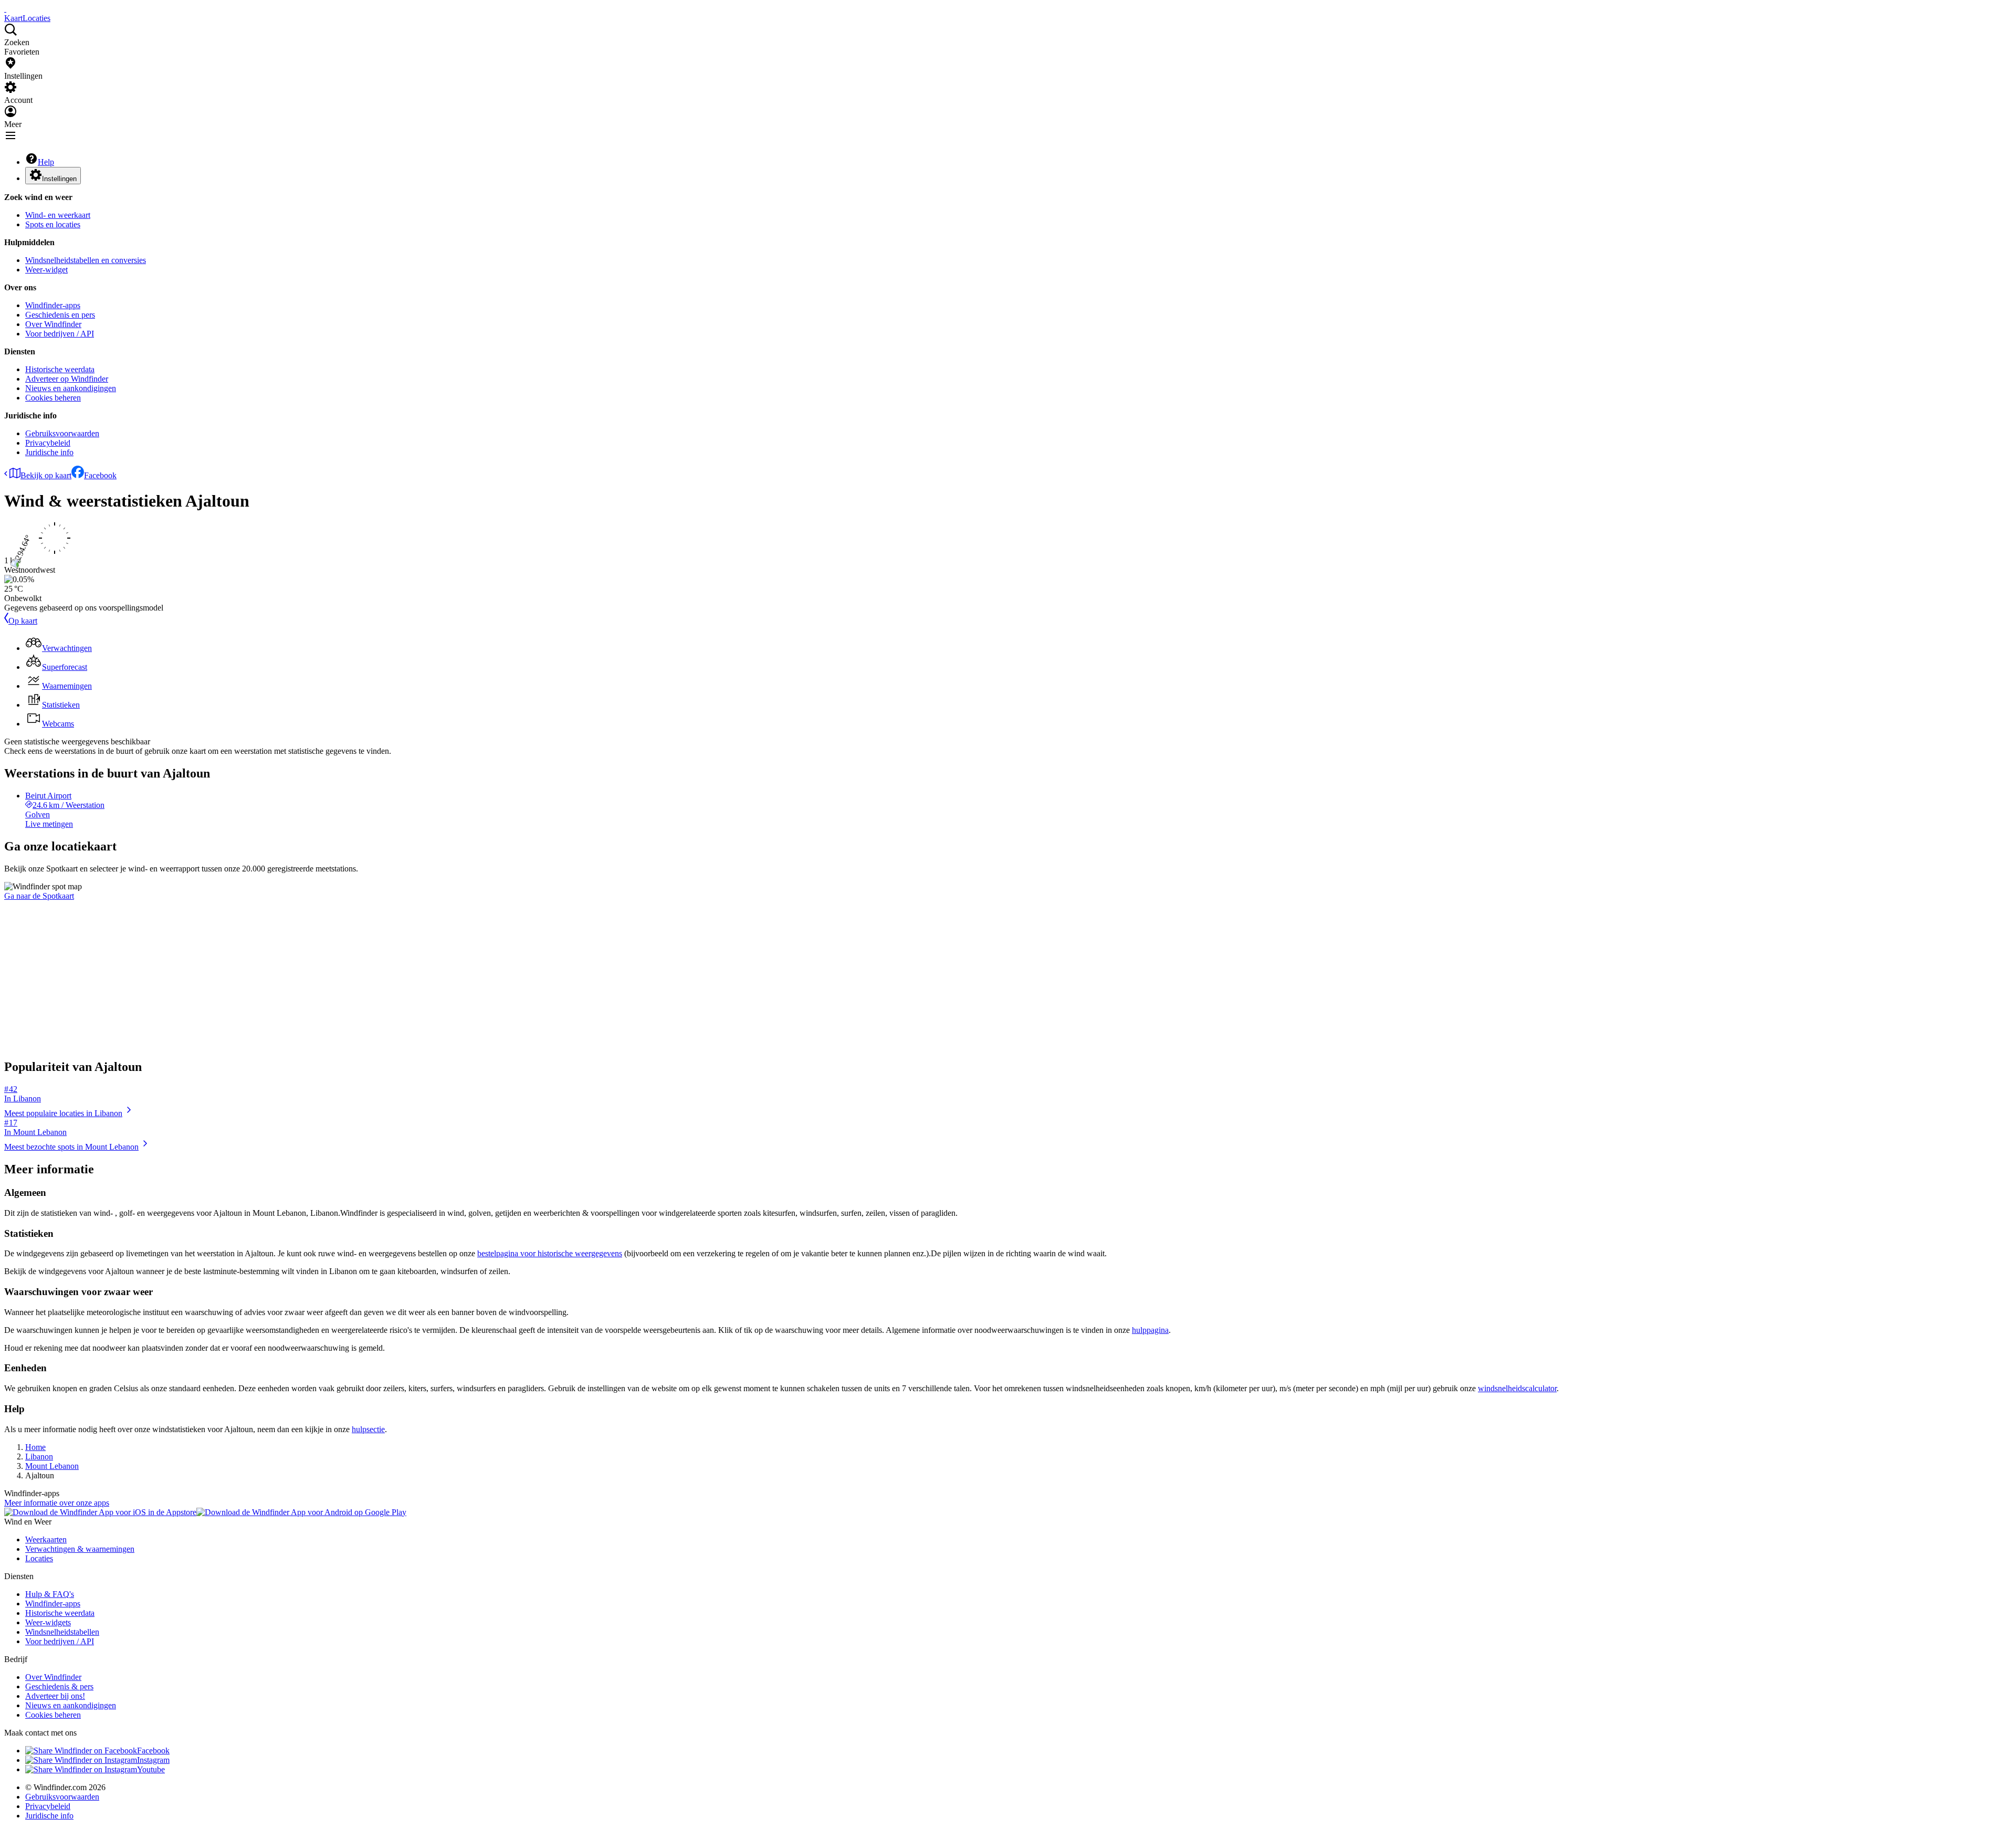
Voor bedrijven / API (60, 334)
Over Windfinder (53, 324)
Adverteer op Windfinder (67, 379)
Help (46, 162)
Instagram (153, 1760)
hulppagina (1150, 1330)
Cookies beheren (53, 398)
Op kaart (23, 621)
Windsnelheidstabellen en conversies (86, 260)
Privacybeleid (48, 443)
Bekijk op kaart (46, 475)
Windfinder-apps (53, 305)
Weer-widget (46, 270)
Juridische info (49, 452)
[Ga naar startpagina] (5, 9)
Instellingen (59, 179)
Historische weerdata (60, 369)
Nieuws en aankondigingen (71, 388)
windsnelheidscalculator (1517, 1388)
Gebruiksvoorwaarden (62, 433)
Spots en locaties (53, 224)
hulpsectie (368, 1429)
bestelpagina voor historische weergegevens (550, 1253)
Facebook (100, 475)
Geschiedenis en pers (60, 315)
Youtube (151, 1769)
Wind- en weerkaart (58, 215)
